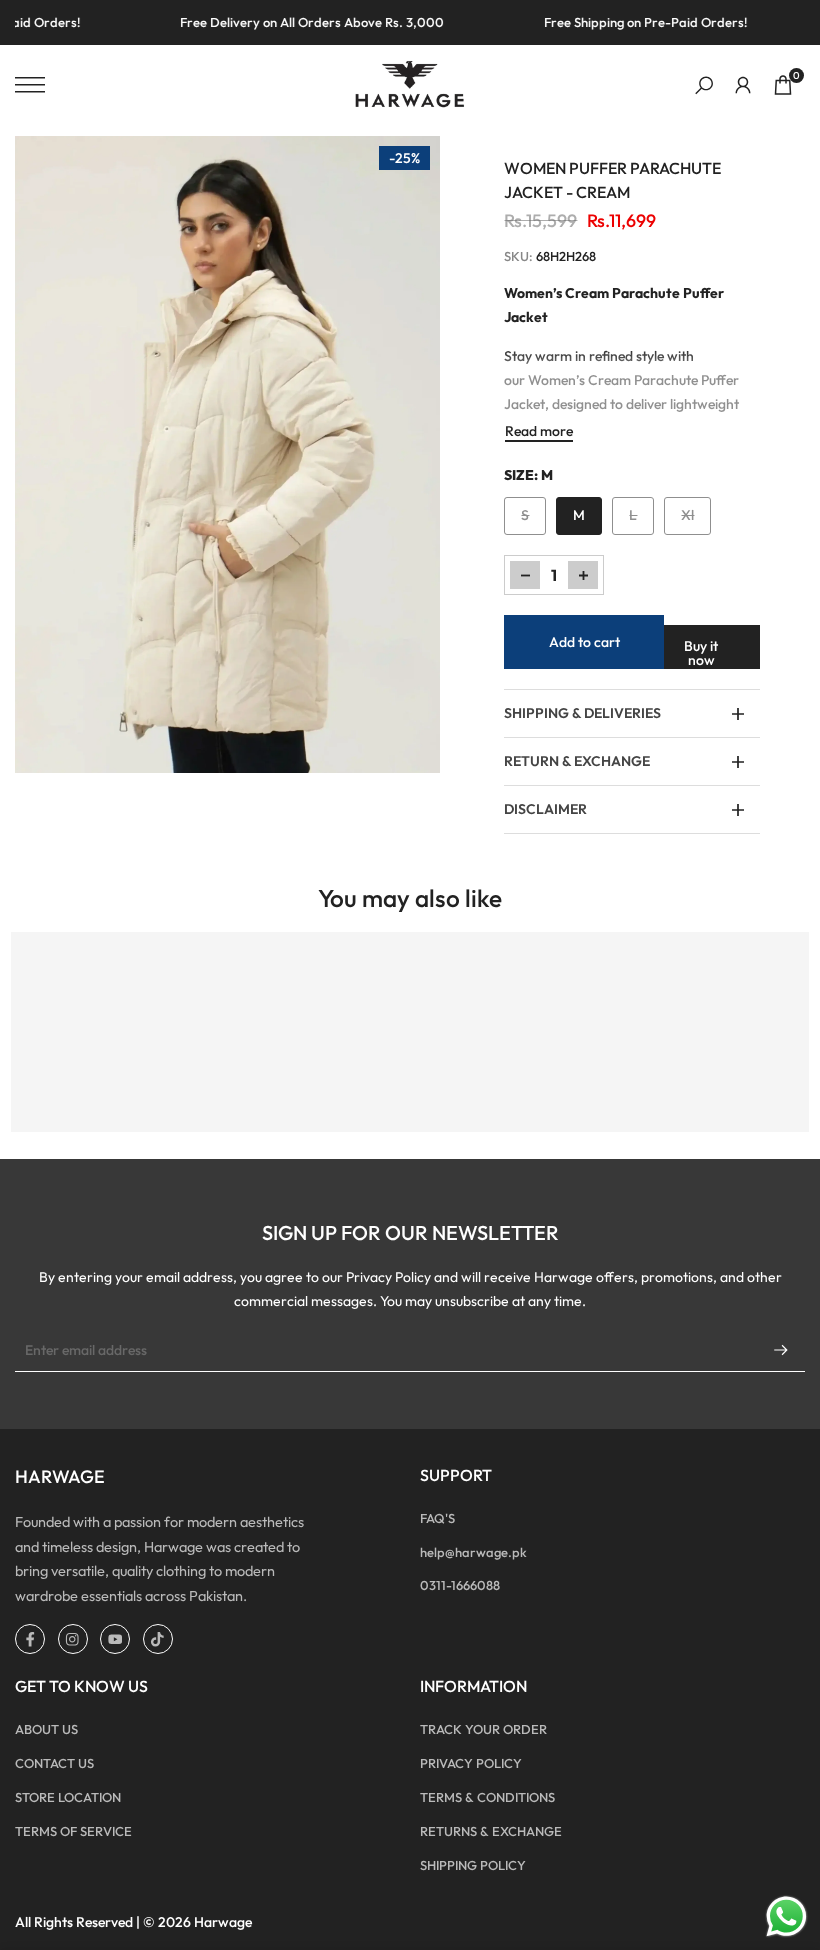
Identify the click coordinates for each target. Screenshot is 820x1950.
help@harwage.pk (473, 1552)
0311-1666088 (460, 1585)
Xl (695, 520)
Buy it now (701, 653)
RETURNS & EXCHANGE (491, 1831)
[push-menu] (30, 85)
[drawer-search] (704, 85)
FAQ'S (437, 1518)
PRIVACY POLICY (471, 1763)
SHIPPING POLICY (473, 1865)
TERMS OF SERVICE (73, 1831)
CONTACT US (54, 1763)
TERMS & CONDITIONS (487, 1797)
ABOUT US (46, 1729)
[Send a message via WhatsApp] (786, 1916)
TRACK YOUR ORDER (483, 1729)
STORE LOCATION (68, 1797)
